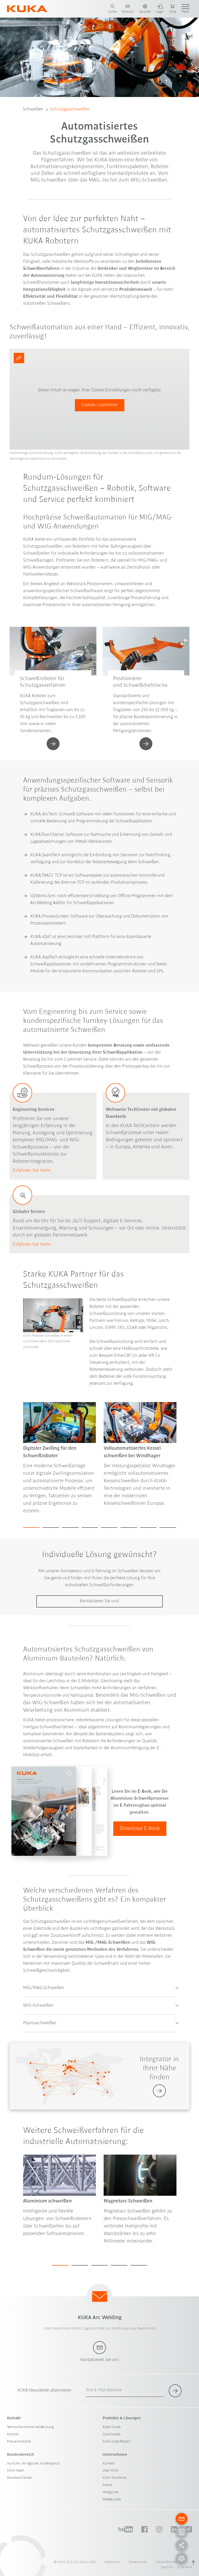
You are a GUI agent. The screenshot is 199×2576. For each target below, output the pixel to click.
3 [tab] (70, 1528)
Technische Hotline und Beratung (30, 2427)
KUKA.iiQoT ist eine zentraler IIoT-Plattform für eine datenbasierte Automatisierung (91, 940)
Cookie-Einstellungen (170, 2562)
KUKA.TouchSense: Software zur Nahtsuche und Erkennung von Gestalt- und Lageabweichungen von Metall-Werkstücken (101, 838)
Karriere (108, 2464)
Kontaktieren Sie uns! (99, 1601)
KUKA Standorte (114, 2478)
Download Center (19, 2478)
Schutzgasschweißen (70, 109)
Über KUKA (111, 2471)
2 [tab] (51, 1528)
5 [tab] (109, 1528)
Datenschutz (138, 2562)
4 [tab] (90, 1528)
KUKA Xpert (16, 2471)
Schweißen (33, 109)
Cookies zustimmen (100, 405)
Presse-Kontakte (19, 2442)
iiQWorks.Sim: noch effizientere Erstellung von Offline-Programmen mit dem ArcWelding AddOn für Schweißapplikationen (102, 900)
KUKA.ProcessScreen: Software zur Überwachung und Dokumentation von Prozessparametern (99, 920)
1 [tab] (31, 1528)
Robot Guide (112, 2427)
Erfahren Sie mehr (32, 1171)
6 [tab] (129, 1528)
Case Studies (112, 2434)
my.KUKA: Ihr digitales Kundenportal (33, 2464)
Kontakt (13, 2434)
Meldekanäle (112, 2500)
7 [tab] (148, 1528)
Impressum (112, 2562)
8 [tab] (168, 1528)
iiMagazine (110, 2492)
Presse (107, 2485)
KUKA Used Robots (116, 2442)
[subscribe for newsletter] (175, 2391)
